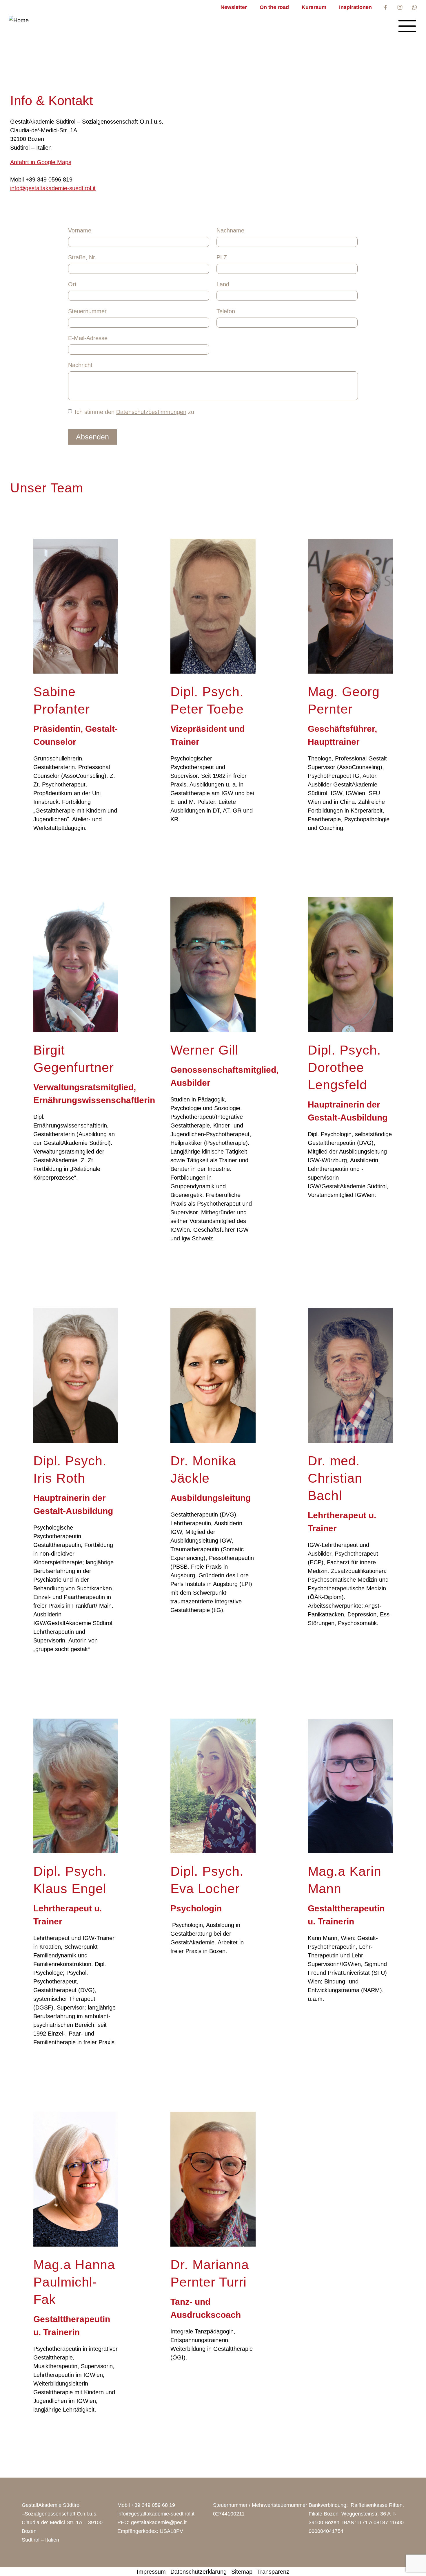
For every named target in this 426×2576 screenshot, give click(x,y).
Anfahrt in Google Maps (41, 162)
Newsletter (234, 7)
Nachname (230, 230)
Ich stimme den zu (134, 412)
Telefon (226, 311)
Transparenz (273, 2572)
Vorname (80, 230)
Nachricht (80, 365)
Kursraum (314, 7)
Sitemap (242, 2572)
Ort (72, 284)
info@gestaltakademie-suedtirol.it (53, 188)
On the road (274, 7)
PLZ (222, 257)
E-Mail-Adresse (88, 338)
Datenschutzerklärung (199, 2572)
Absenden (92, 437)
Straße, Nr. (82, 257)
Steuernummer (87, 311)
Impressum (151, 2572)
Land (223, 284)
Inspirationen (355, 7)
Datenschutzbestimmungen (151, 412)
